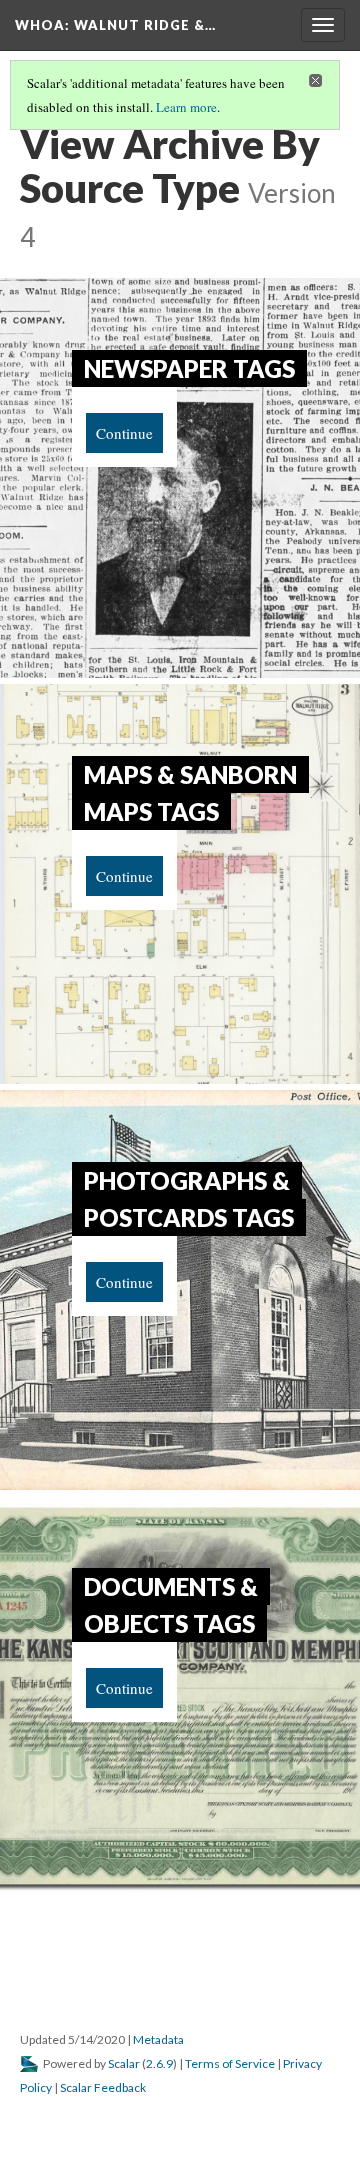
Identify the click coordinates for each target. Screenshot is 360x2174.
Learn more (186, 107)
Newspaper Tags (189, 368)
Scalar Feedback (103, 2087)
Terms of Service (230, 2063)
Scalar (124, 2063)
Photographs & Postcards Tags (189, 1199)
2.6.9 (159, 2063)
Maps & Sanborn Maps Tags (190, 793)
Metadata (158, 2039)
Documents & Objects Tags (171, 1605)
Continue (124, 433)
